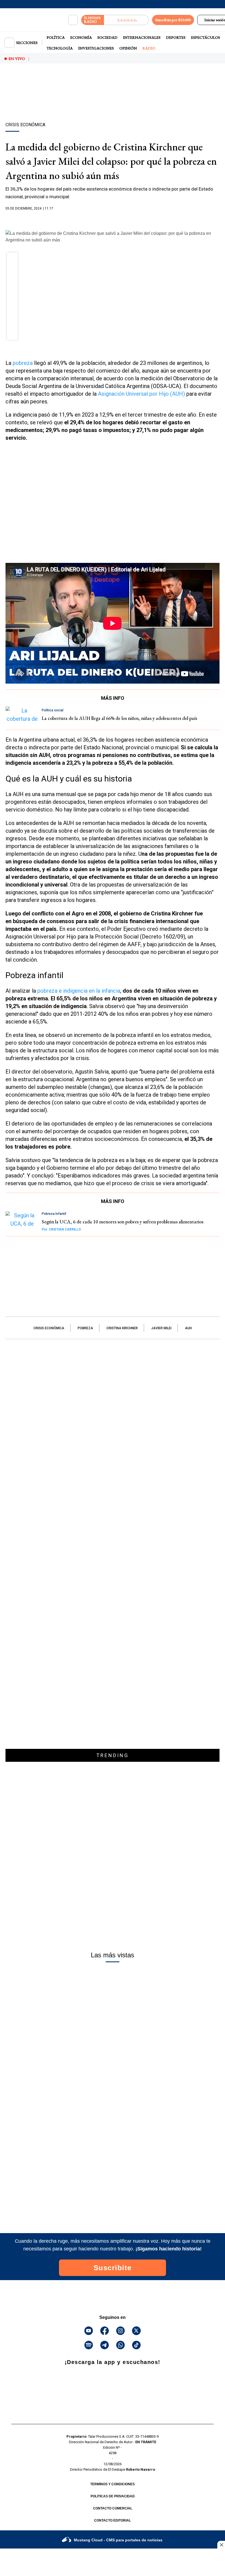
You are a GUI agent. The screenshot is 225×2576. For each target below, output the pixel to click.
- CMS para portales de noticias (118, 2540)
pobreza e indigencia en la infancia (79, 991)
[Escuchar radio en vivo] (126, 20)
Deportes (176, 37)
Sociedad (107, 37)
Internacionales (142, 37)
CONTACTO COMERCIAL (113, 2508)
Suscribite (113, 2268)
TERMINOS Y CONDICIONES (113, 2484)
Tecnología (60, 48)
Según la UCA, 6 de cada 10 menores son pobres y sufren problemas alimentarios (123, 1222)
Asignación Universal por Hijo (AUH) (141, 394)
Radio (149, 48)
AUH (188, 1328)
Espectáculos (206, 37)
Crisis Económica (49, 1328)
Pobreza (85, 1328)
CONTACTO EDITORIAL (113, 2520)
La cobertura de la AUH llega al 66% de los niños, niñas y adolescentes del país (119, 718)
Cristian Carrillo (61, 1229)
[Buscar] (73, 20)
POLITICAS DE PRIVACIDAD (113, 2496)
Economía (81, 37)
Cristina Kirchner (122, 1328)
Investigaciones (96, 48)
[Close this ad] (221, 2545)
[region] (113, 102)
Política (56, 37)
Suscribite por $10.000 (173, 20)
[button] (12, 260)
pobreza (22, 363)
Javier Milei (161, 1328)
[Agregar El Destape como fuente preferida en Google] (113, 219)
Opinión (128, 48)
